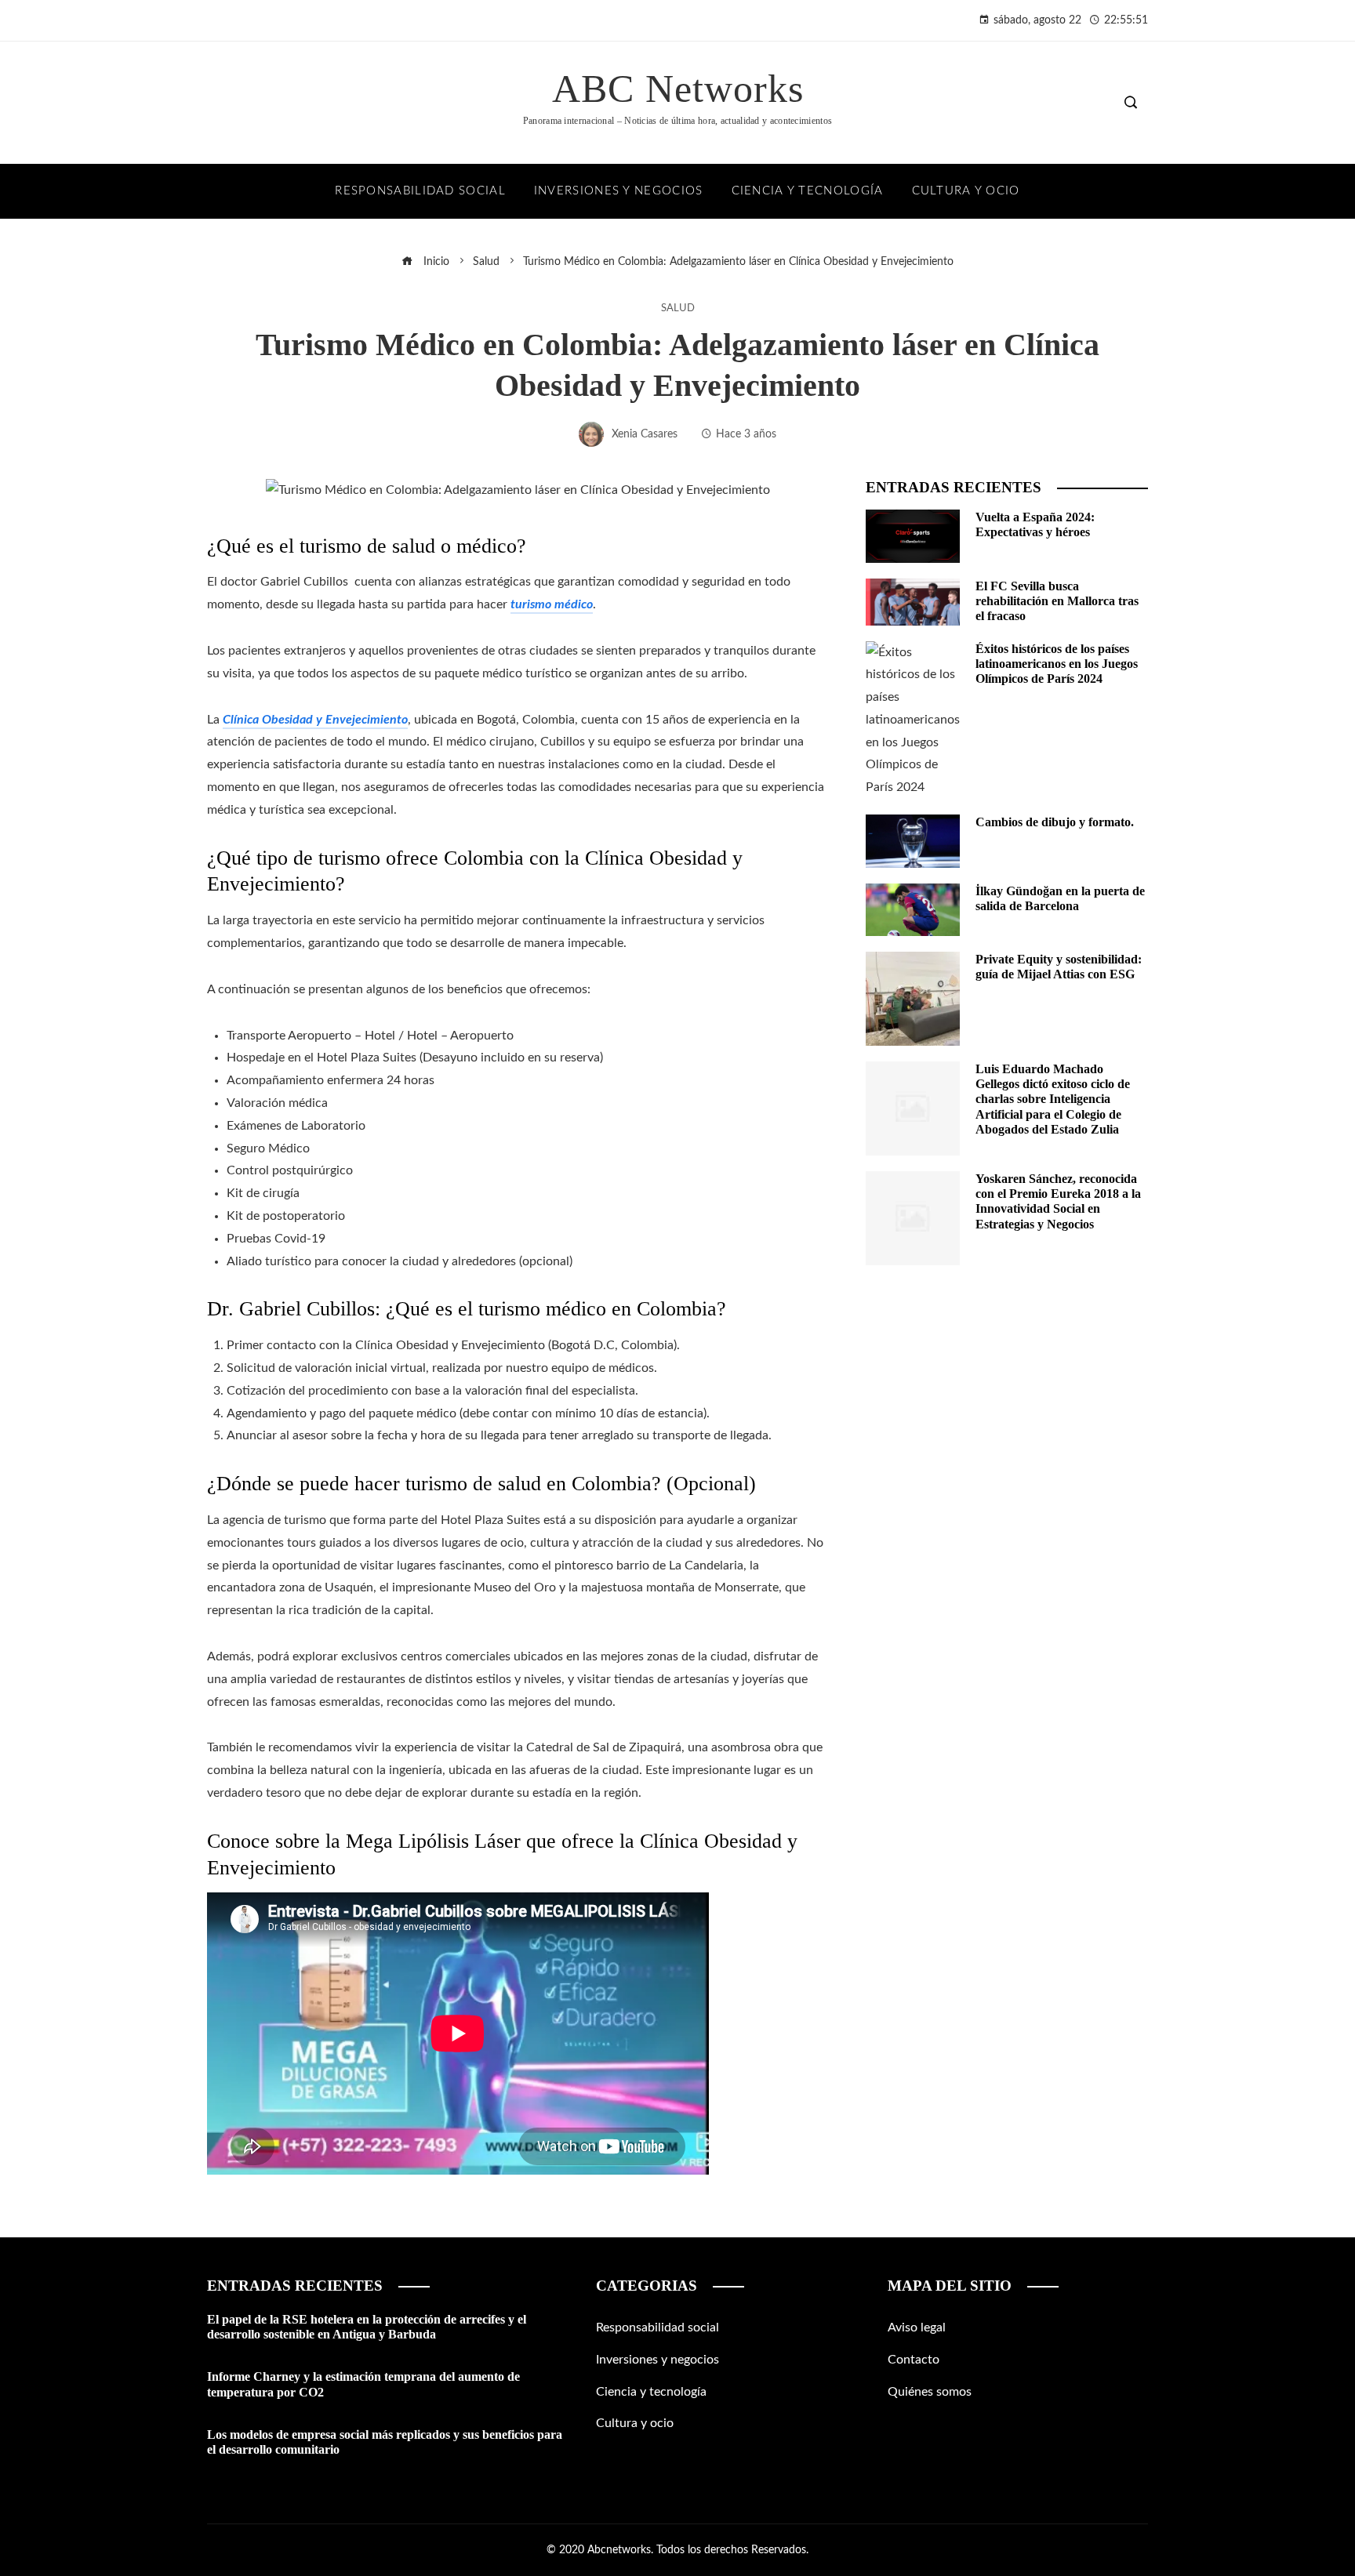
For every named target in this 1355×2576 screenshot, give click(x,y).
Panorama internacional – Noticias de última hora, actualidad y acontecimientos (677, 121)
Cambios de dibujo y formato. (1055, 822)
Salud (678, 308)
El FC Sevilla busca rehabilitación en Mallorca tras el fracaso (1057, 601)
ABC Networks (678, 89)
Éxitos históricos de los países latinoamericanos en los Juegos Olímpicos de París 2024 (1057, 664)
